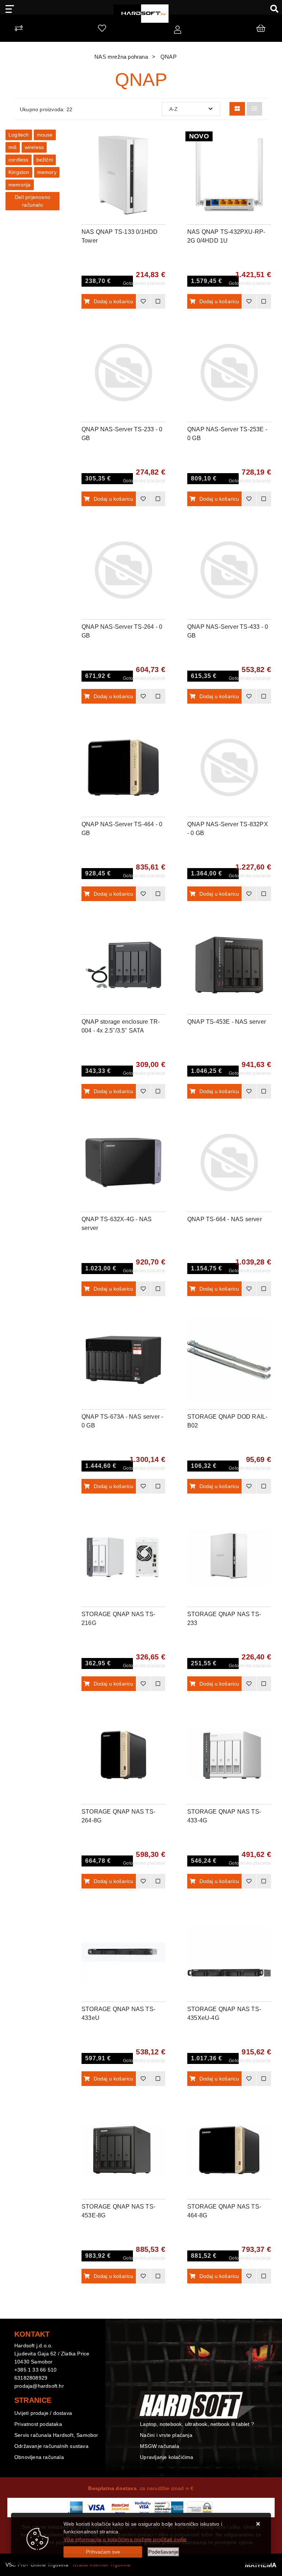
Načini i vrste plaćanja (166, 2435)
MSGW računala (160, 2446)
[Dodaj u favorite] (160, 159)
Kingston (19, 172)
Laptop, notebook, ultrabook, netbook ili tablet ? (197, 2424)
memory (47, 172)
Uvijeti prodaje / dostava (43, 2413)
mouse (45, 135)
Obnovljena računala (39, 2457)
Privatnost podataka (38, 2424)
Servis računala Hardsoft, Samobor (56, 2435)
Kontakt (149, 2413)
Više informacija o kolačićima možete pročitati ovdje (125, 2539)
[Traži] (272, 8)
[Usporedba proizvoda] (158, 301)
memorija (20, 185)
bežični (45, 160)
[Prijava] (178, 30)
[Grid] (237, 109)
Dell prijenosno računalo (32, 201)
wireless (34, 147)
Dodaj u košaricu (114, 301)
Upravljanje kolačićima (167, 2457)
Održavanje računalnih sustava (51, 2446)
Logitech (19, 135)
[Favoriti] (143, 301)
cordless (19, 160)
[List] (254, 109)
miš (13, 147)
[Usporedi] (160, 141)
